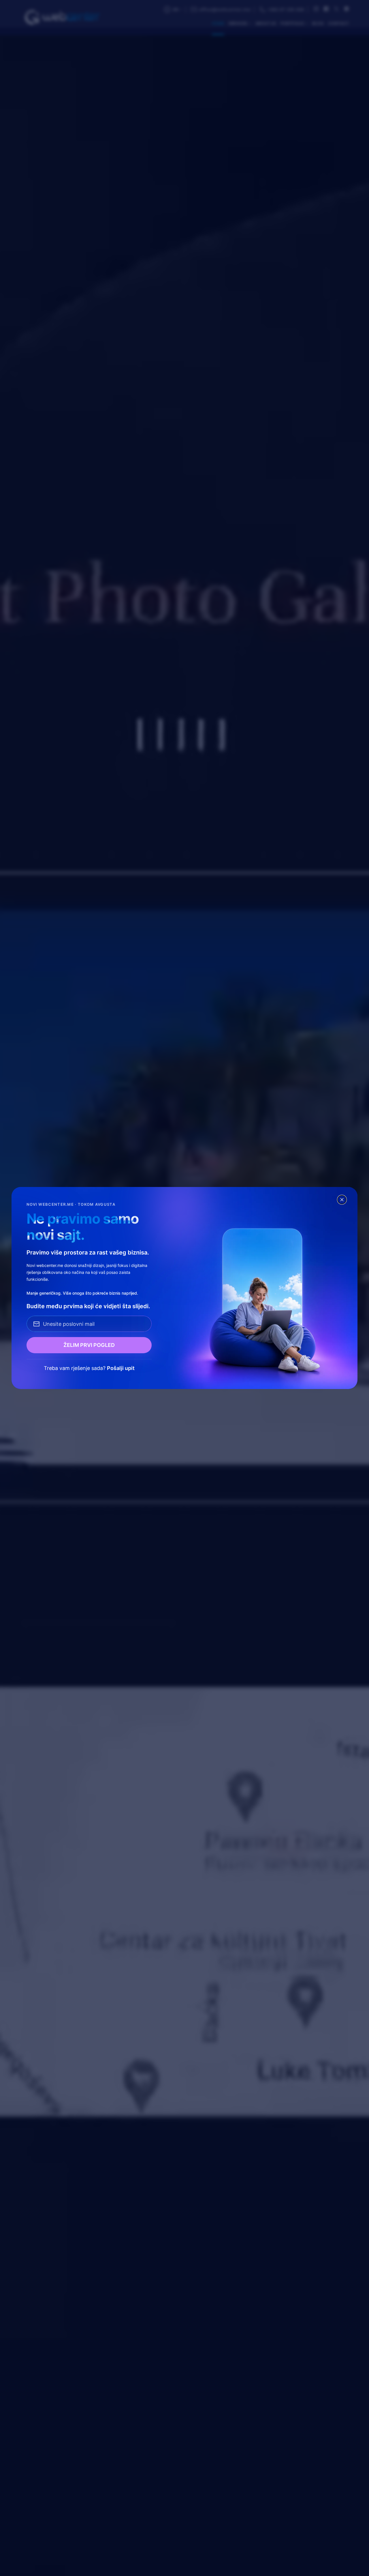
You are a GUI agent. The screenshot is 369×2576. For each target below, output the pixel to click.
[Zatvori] (342, 1200)
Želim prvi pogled (89, 1345)
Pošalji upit (121, 1368)
